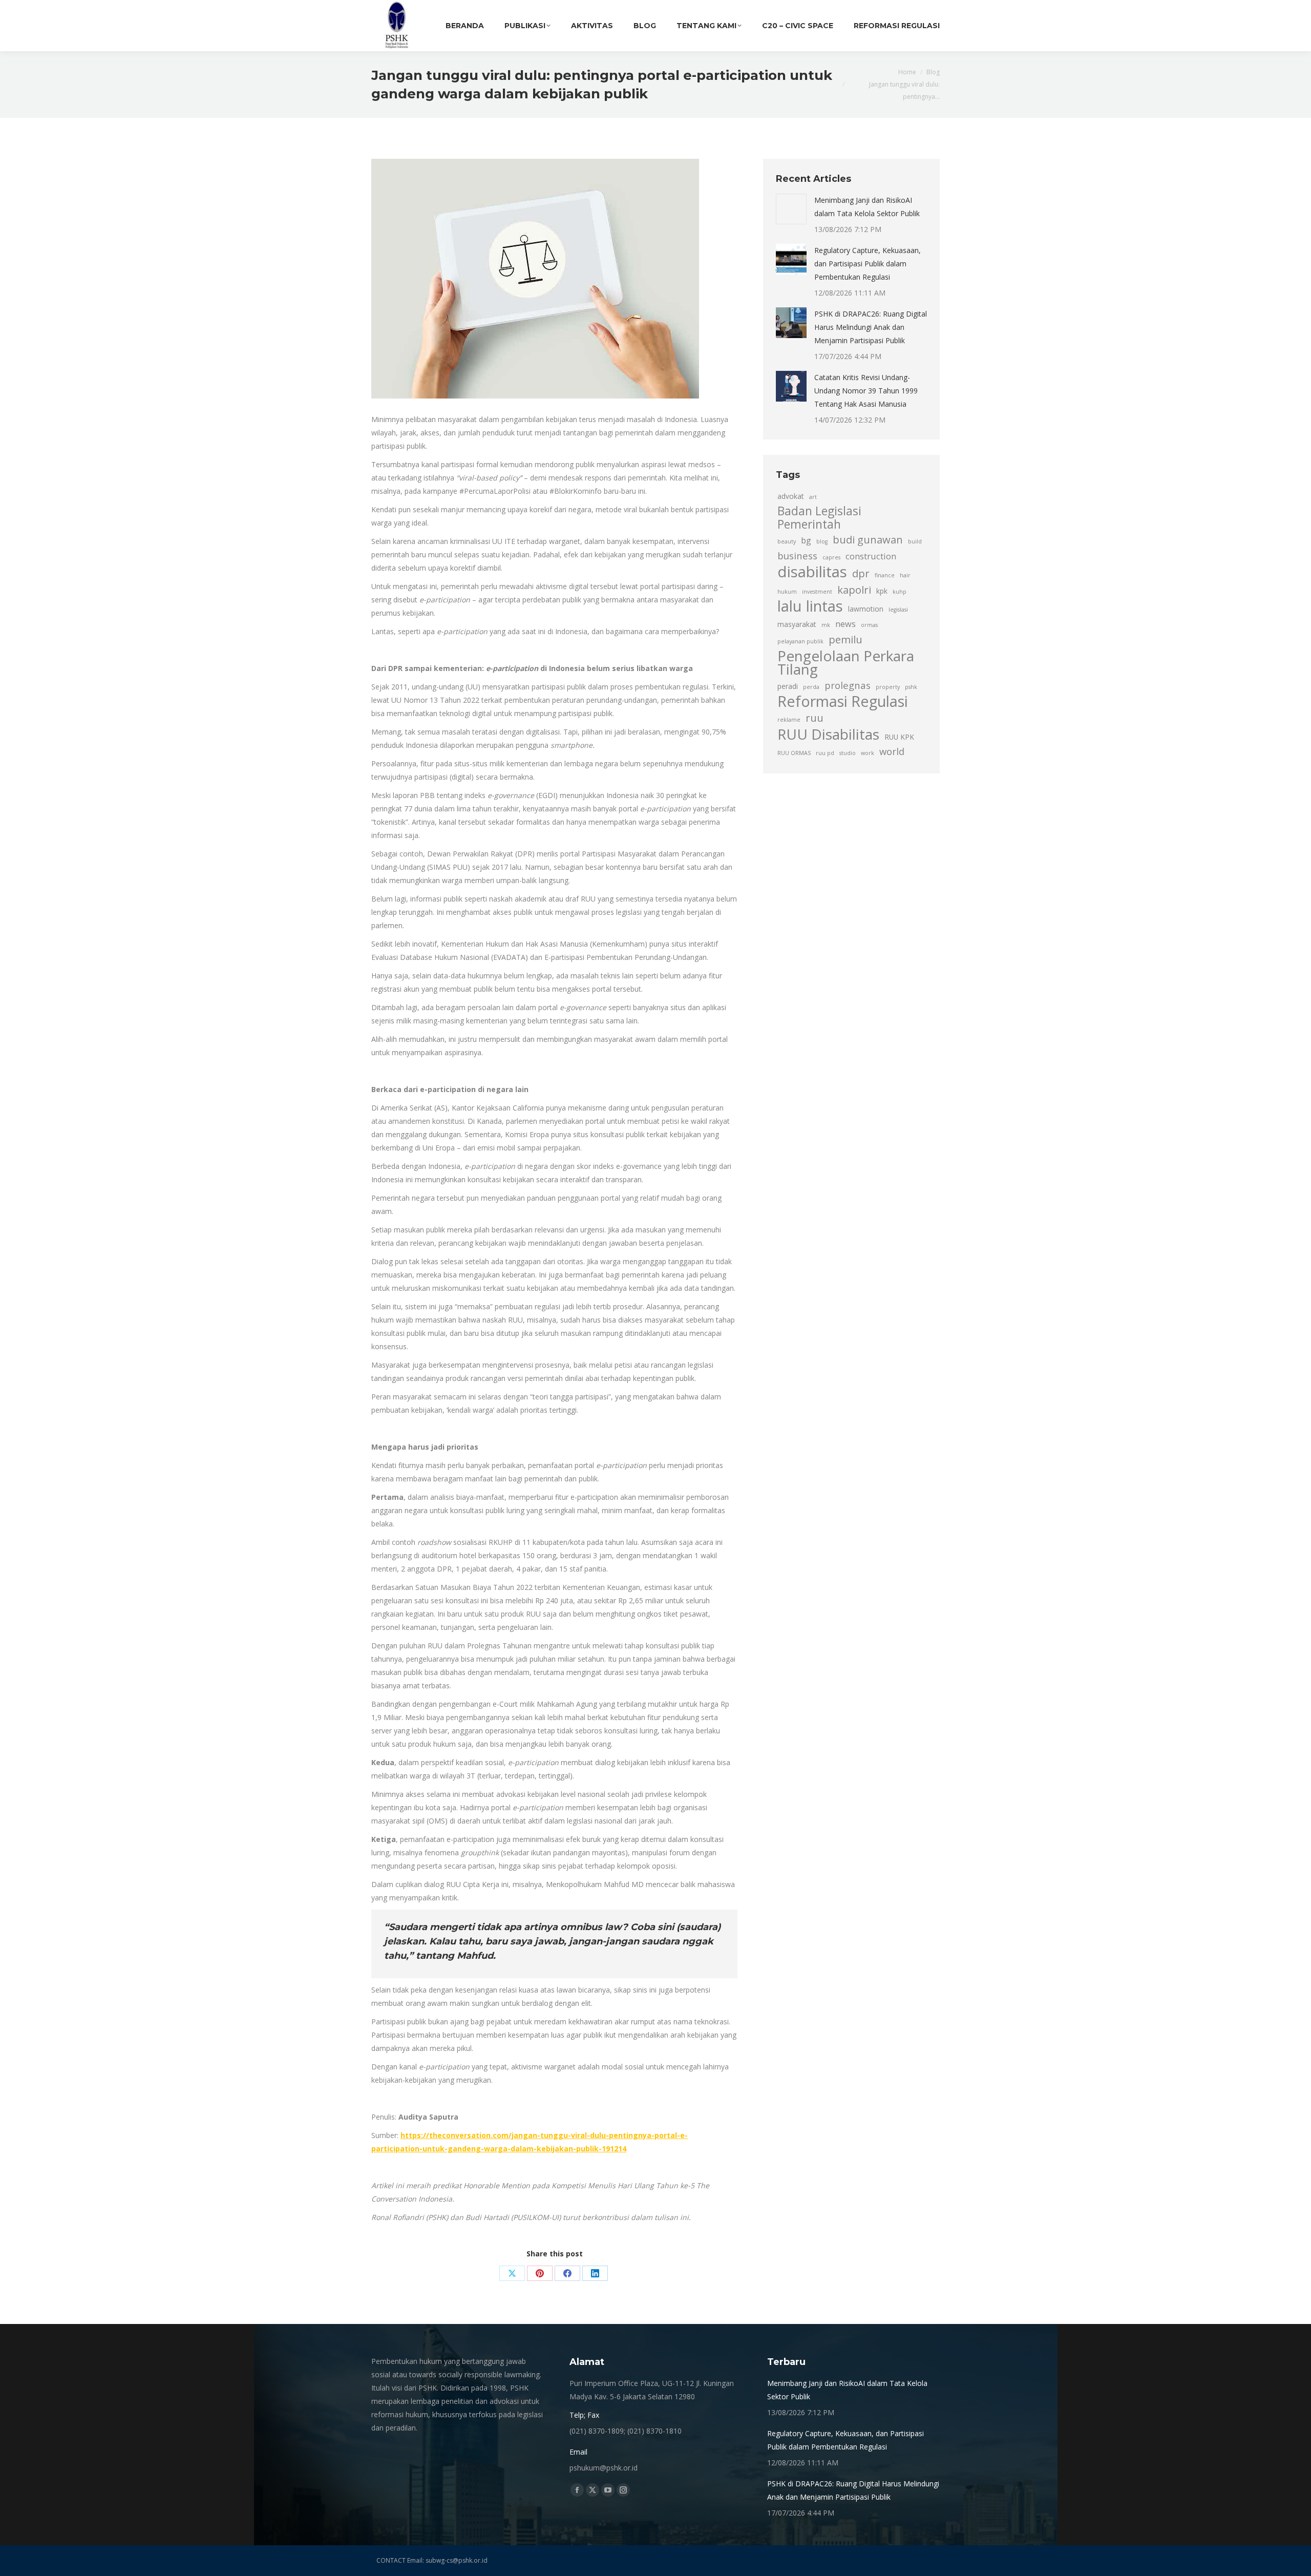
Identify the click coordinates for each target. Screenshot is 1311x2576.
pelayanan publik (800, 641)
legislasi (898, 610)
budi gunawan (868, 539)
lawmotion (866, 609)
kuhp (900, 592)
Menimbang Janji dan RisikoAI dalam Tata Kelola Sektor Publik (867, 207)
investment (817, 592)
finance (885, 575)
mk (826, 625)
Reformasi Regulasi (843, 701)
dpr (861, 573)
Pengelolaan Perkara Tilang (846, 662)
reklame (789, 720)
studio (848, 753)
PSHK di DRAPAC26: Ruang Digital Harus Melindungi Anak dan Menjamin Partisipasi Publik (871, 327)
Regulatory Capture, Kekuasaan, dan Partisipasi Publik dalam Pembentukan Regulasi (868, 264)
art (813, 497)
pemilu (845, 639)
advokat (791, 496)
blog (822, 541)
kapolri (854, 590)
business (797, 556)
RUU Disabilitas (828, 734)
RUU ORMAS (794, 753)
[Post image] (791, 209)
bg (806, 540)
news (845, 624)
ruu (815, 718)
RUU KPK (899, 737)
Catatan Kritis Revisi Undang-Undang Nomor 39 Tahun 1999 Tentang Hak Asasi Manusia (866, 391)
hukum (787, 592)
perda (811, 687)
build (915, 541)
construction (871, 556)
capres (831, 557)
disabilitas (812, 572)
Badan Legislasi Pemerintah (819, 518)
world (892, 751)
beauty (787, 541)
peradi (788, 686)
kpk (882, 591)
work (868, 753)
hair (905, 575)
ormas (869, 625)
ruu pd (825, 753)
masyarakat (797, 624)
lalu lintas (810, 606)
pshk (911, 687)
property (888, 687)
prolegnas (848, 685)
